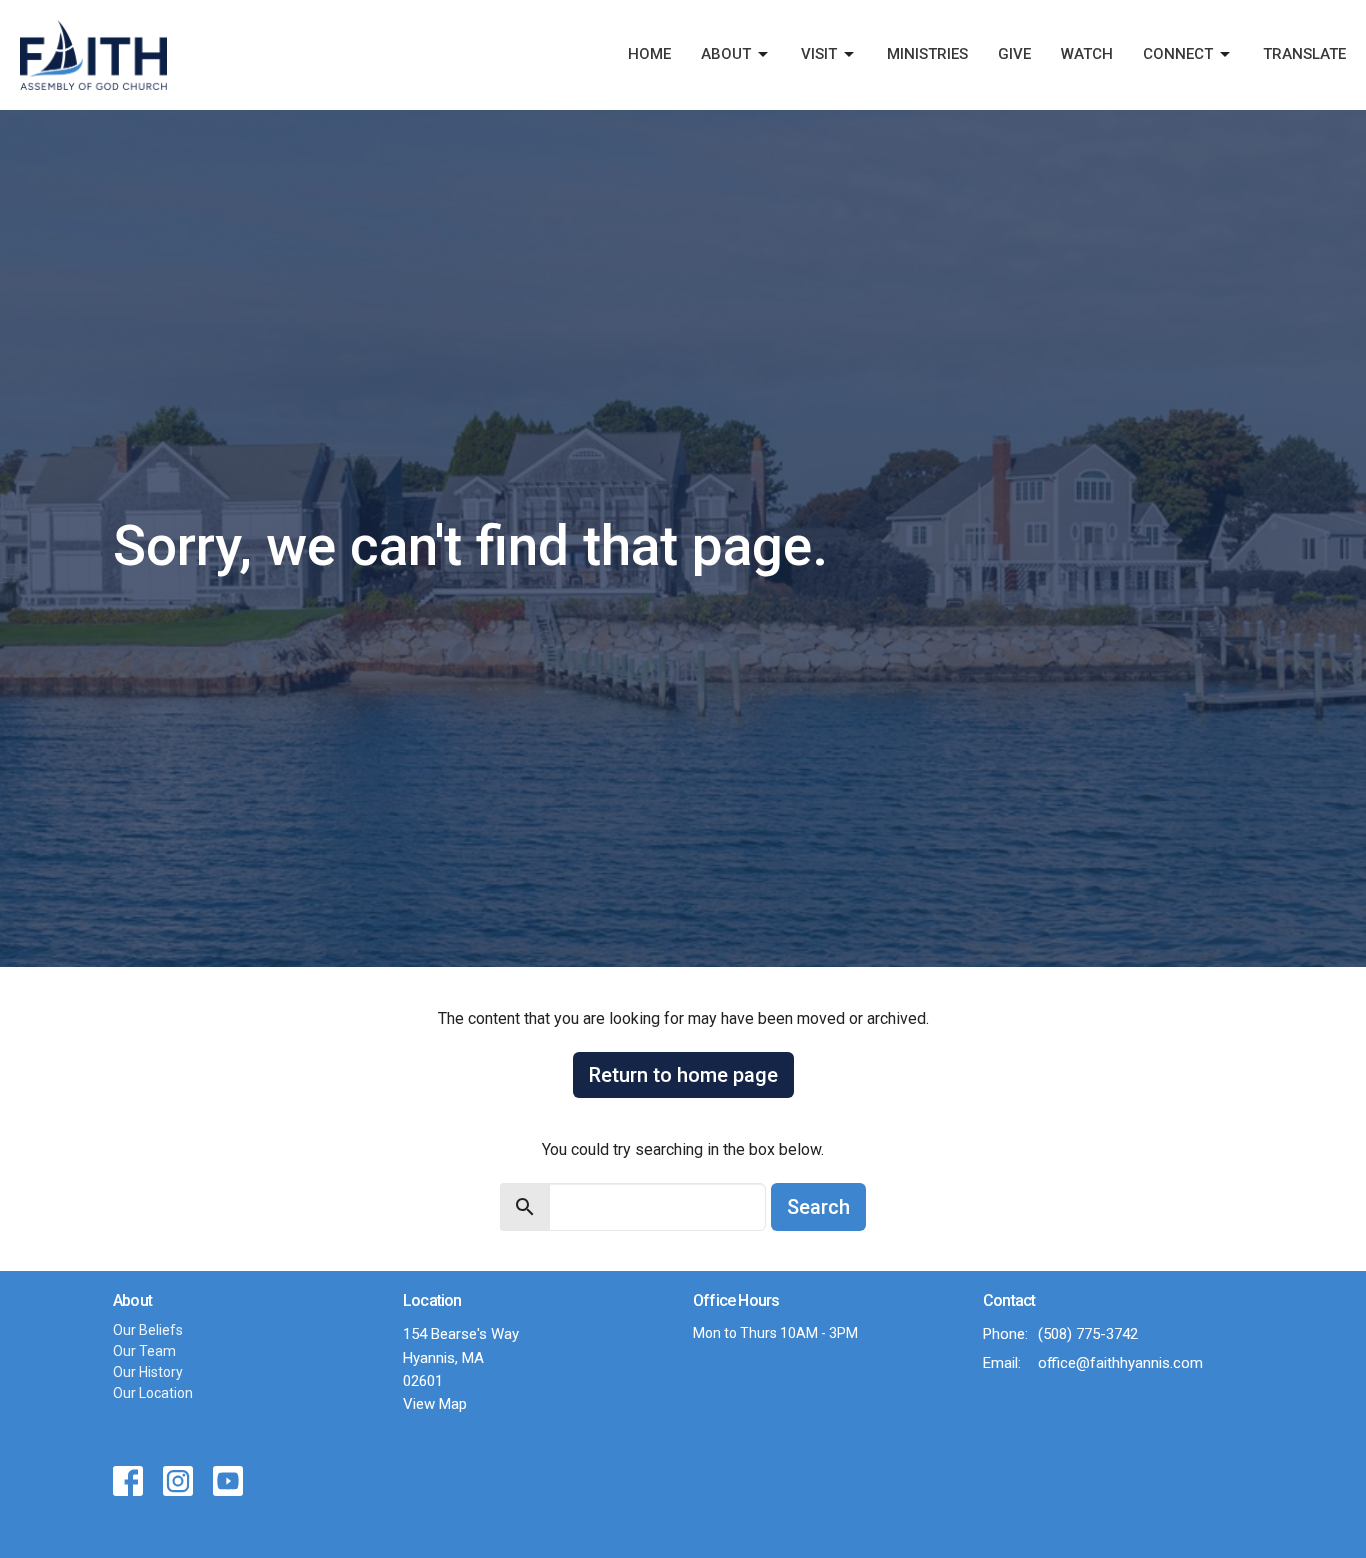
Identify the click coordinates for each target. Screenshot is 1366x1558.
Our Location (153, 1393)
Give (1014, 54)
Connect (1178, 54)
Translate (1304, 54)
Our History (148, 1372)
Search (818, 1207)
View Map (435, 1404)
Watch (1087, 54)
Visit (819, 54)
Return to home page (683, 1075)
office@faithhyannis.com (1120, 1363)
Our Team (144, 1351)
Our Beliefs (148, 1330)
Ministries (927, 54)
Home (649, 54)
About (726, 54)
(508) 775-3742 (1088, 1334)
